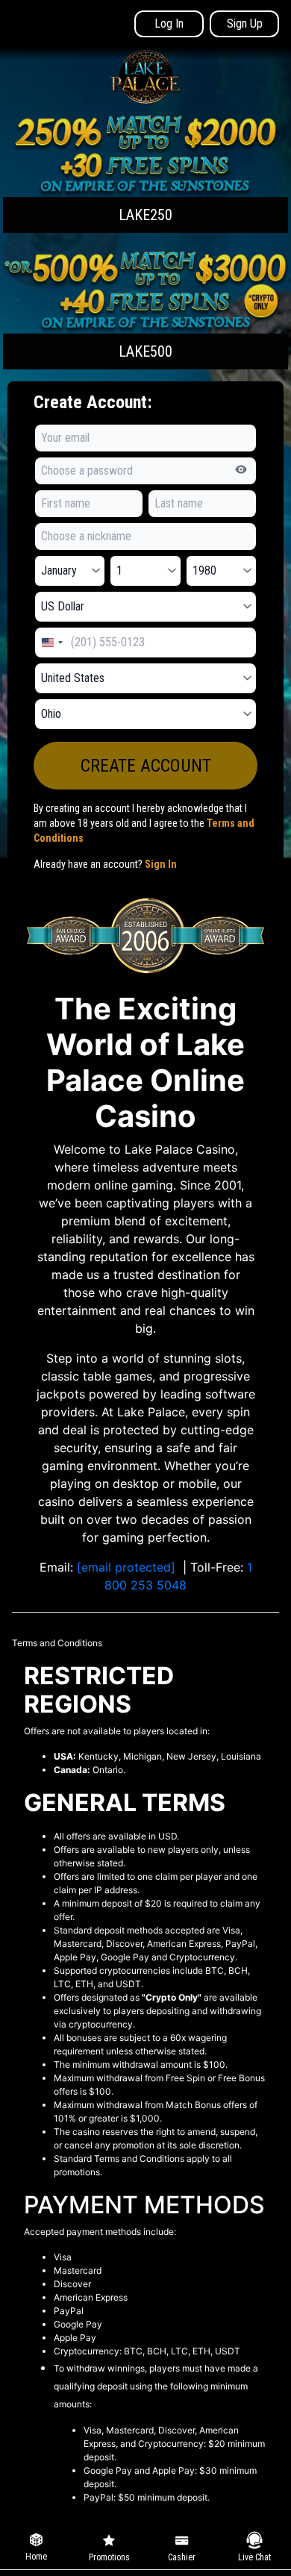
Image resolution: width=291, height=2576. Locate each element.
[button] (145, 173)
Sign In (161, 864)
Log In (169, 24)
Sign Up (245, 24)
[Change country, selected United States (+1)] (51, 643)
